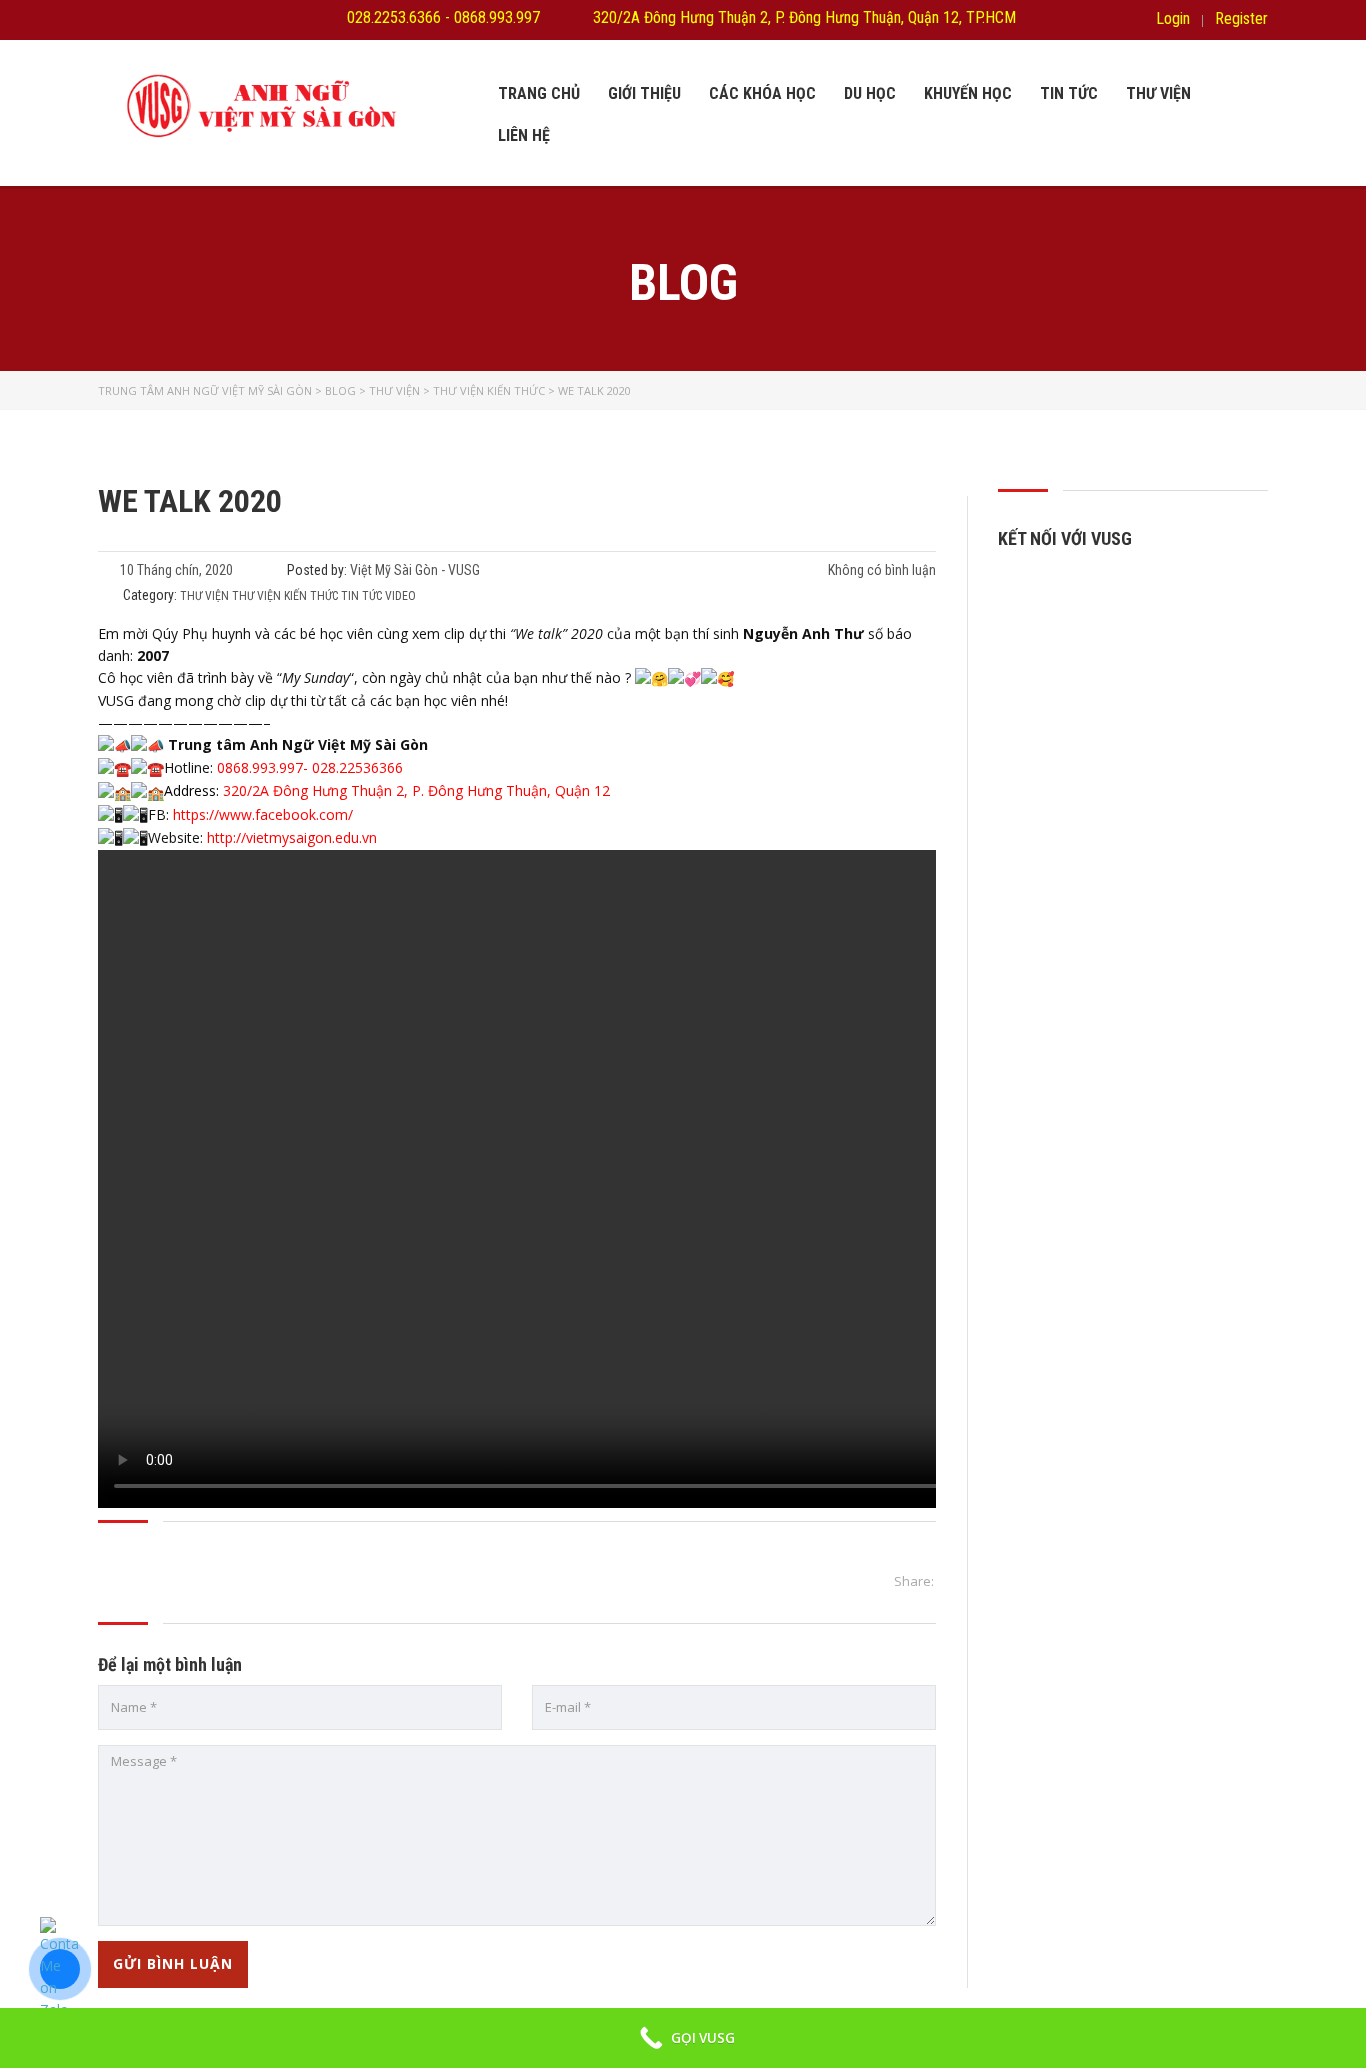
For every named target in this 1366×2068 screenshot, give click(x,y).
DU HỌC (870, 93)
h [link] (177, 814)
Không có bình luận (880, 570)
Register (1241, 19)
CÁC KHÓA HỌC (762, 93)
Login (1173, 19)
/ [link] (350, 814)
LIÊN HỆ (524, 135)
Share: (914, 1581)
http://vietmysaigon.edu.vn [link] (292, 837)
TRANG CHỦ (539, 93)
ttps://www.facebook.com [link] (264, 814)
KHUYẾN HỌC (968, 93)
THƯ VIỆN (1158, 93)
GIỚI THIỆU (644, 93)
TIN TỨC (1069, 93)
